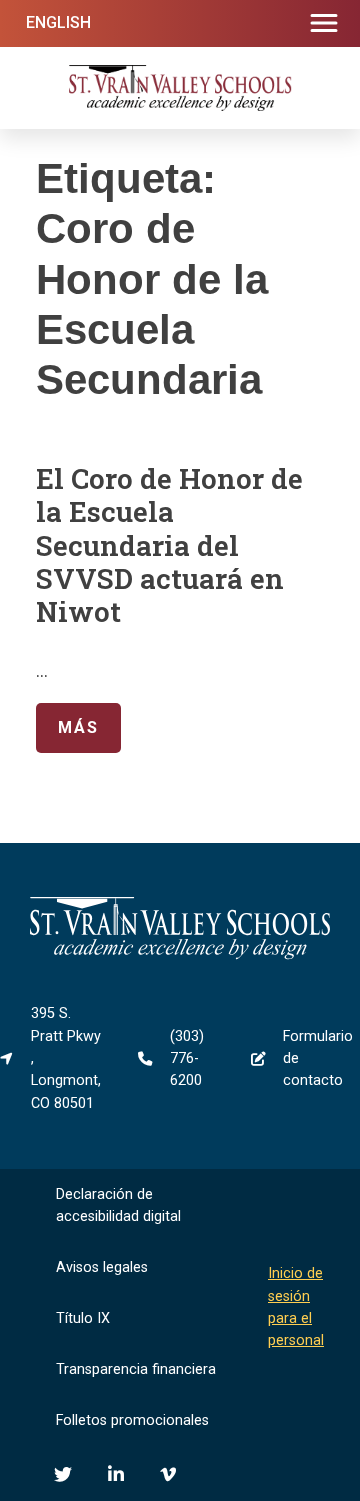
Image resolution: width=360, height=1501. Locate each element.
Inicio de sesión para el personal (296, 1307)
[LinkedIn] (116, 1474)
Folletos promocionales (132, 1420)
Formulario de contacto (318, 1059)
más (67, 727)
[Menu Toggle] (324, 24)
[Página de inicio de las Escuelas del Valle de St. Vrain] (180, 955)
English (58, 22)
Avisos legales (102, 1267)
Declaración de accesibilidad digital (118, 1205)
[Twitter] (63, 1474)
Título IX (83, 1318)
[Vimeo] (168, 1474)
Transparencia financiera (136, 1369)
